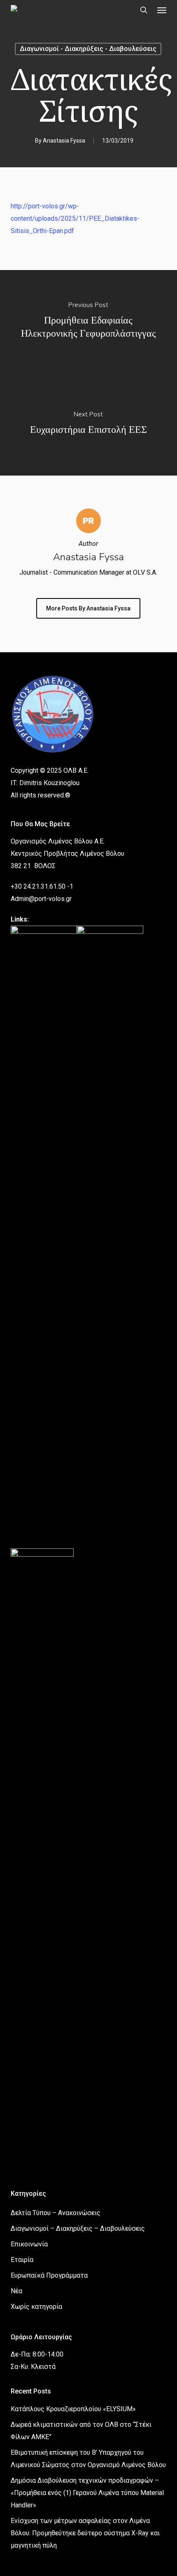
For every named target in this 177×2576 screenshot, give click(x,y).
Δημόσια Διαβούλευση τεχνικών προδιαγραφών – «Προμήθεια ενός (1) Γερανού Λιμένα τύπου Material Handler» (87, 2493)
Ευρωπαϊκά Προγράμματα (49, 2275)
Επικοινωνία (29, 2244)
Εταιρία (22, 2260)
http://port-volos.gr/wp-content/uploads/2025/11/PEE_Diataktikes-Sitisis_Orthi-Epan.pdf (75, 218)
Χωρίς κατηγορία (36, 2307)
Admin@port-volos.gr (41, 899)
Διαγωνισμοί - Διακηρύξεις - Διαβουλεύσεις (88, 49)
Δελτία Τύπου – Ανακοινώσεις (56, 2213)
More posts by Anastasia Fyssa (88, 608)
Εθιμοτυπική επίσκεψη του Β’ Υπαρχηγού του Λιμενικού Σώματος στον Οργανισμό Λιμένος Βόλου (88, 2459)
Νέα (16, 2291)
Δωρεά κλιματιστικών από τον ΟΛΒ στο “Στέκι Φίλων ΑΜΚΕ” (81, 2431)
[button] (162, 10)
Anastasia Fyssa (64, 141)
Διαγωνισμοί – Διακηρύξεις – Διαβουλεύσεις (78, 2228)
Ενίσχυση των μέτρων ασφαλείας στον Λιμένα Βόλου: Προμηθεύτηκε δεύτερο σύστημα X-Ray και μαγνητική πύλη (85, 2533)
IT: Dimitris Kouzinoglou (45, 783)
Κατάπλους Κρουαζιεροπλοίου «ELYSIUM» (73, 2409)
